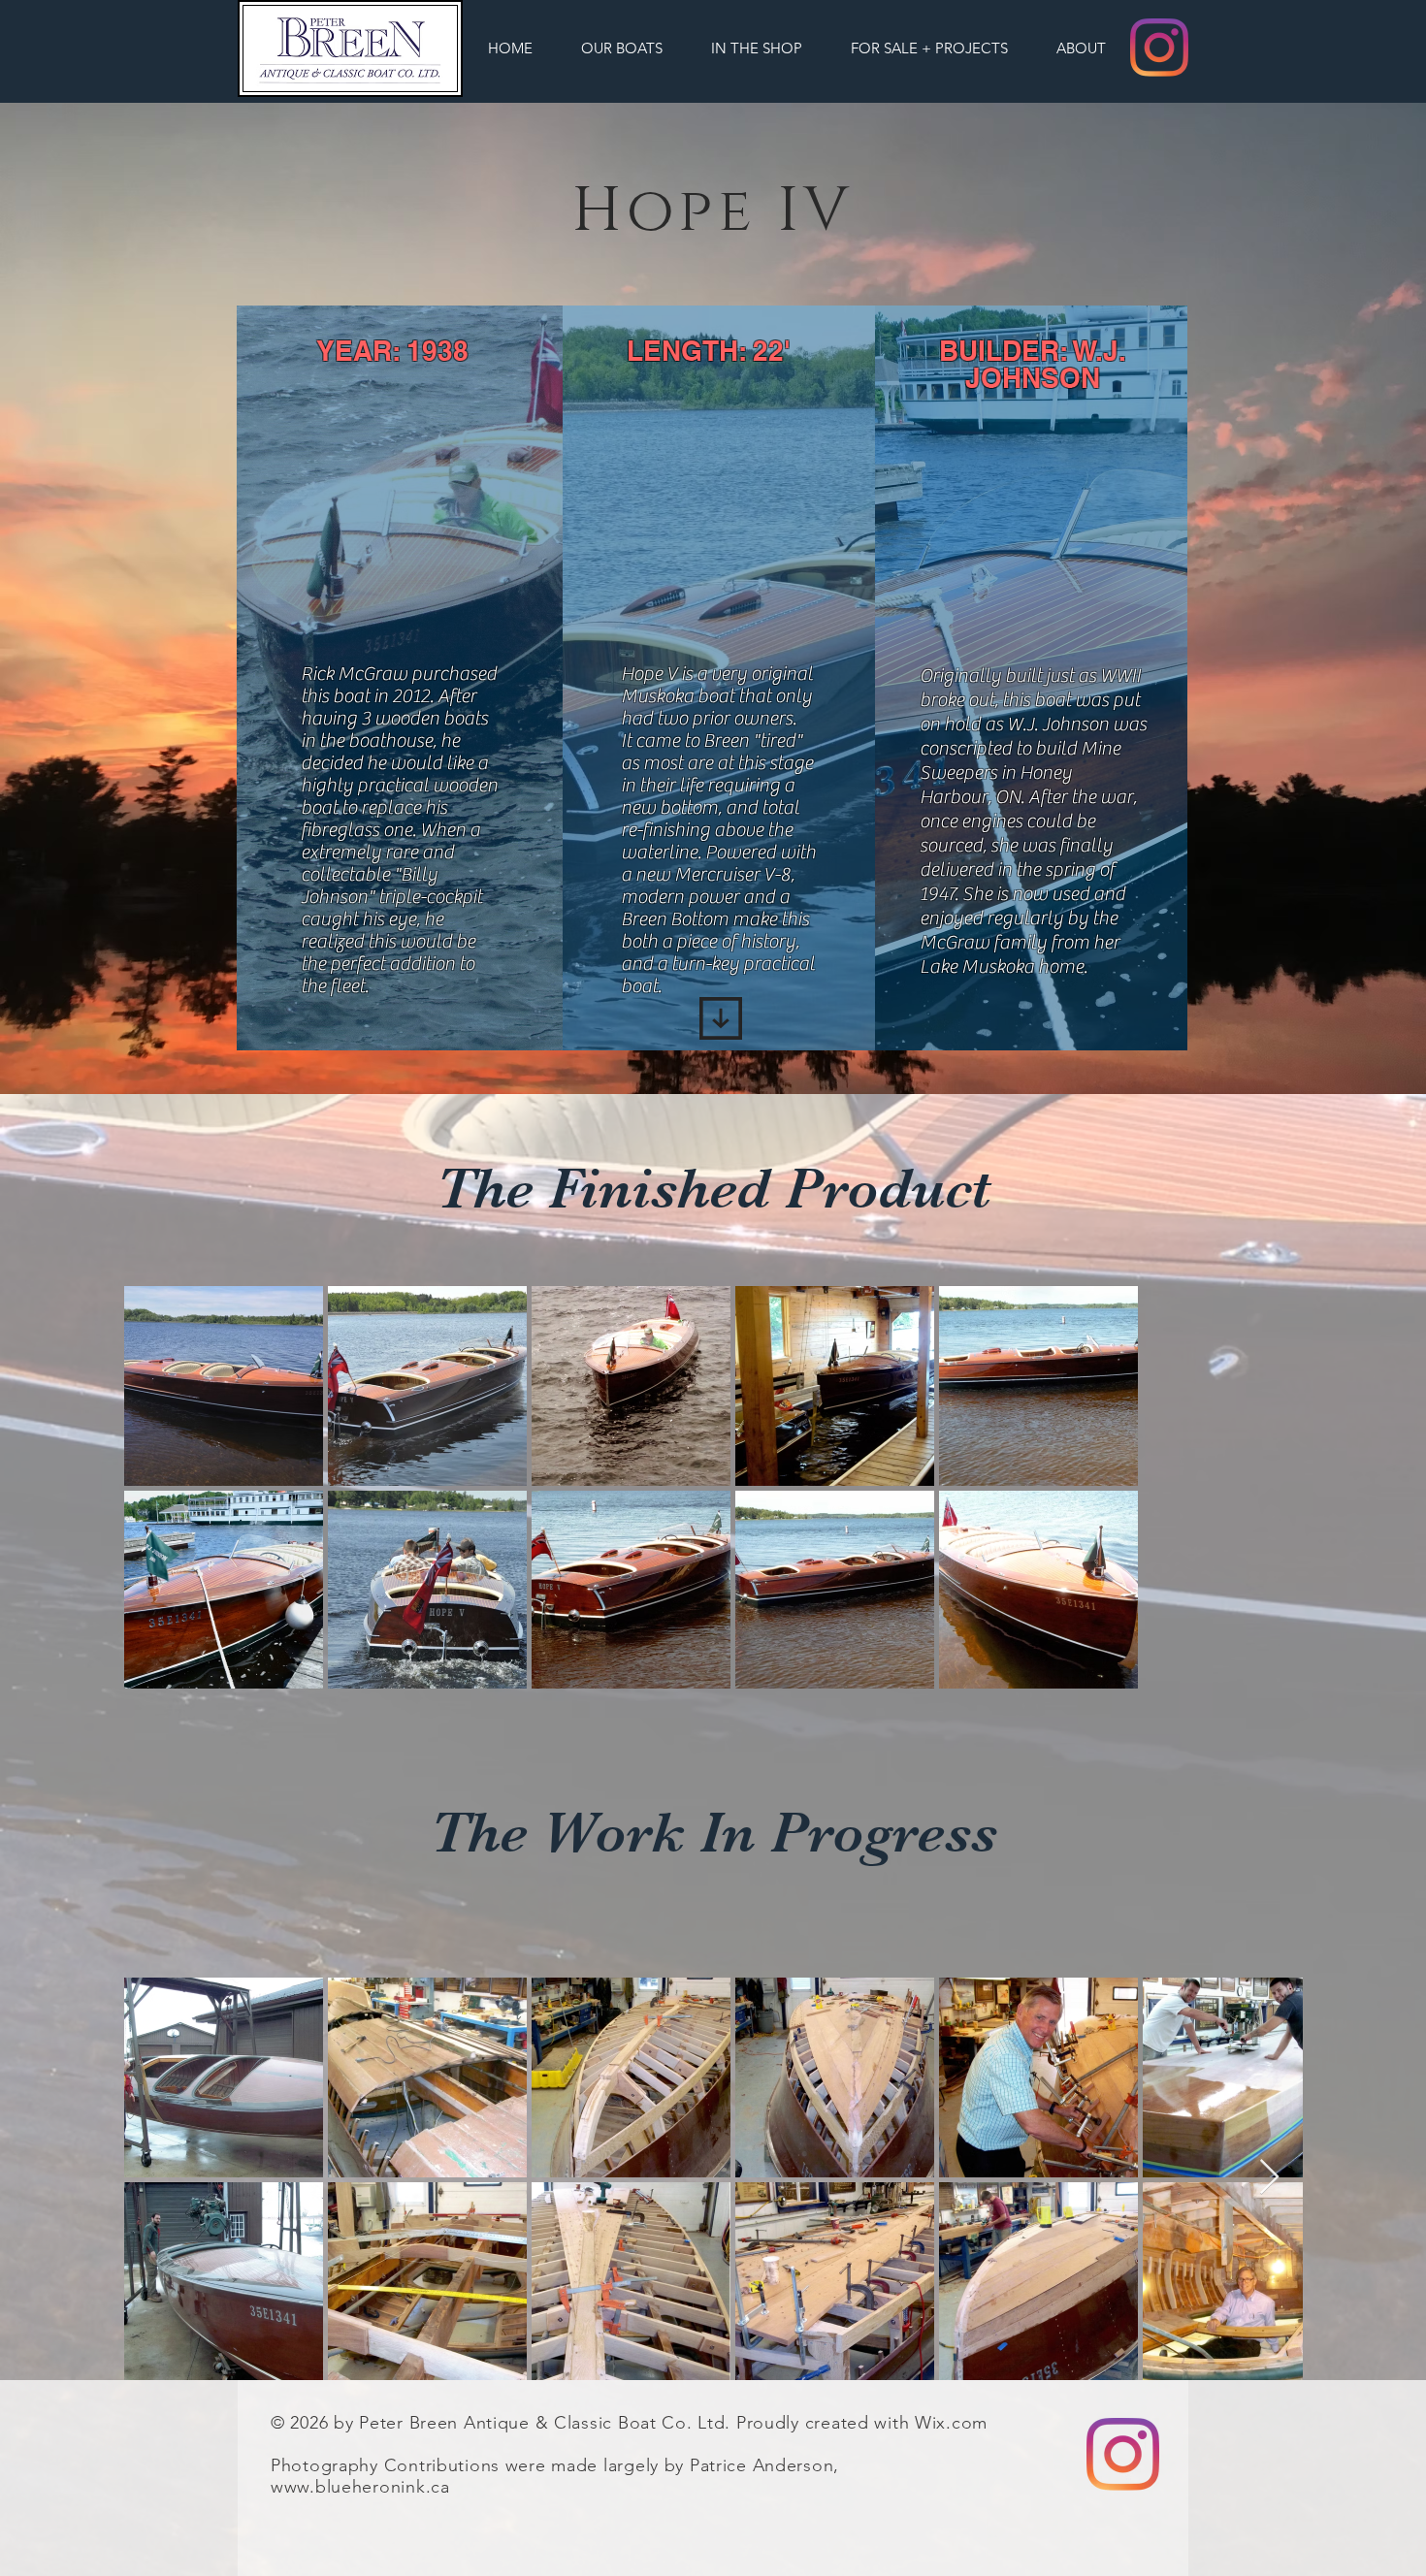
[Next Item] (1269, 2178)
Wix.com (951, 2423)
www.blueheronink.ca (360, 2487)
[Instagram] (1159, 48)
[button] (622, 48)
